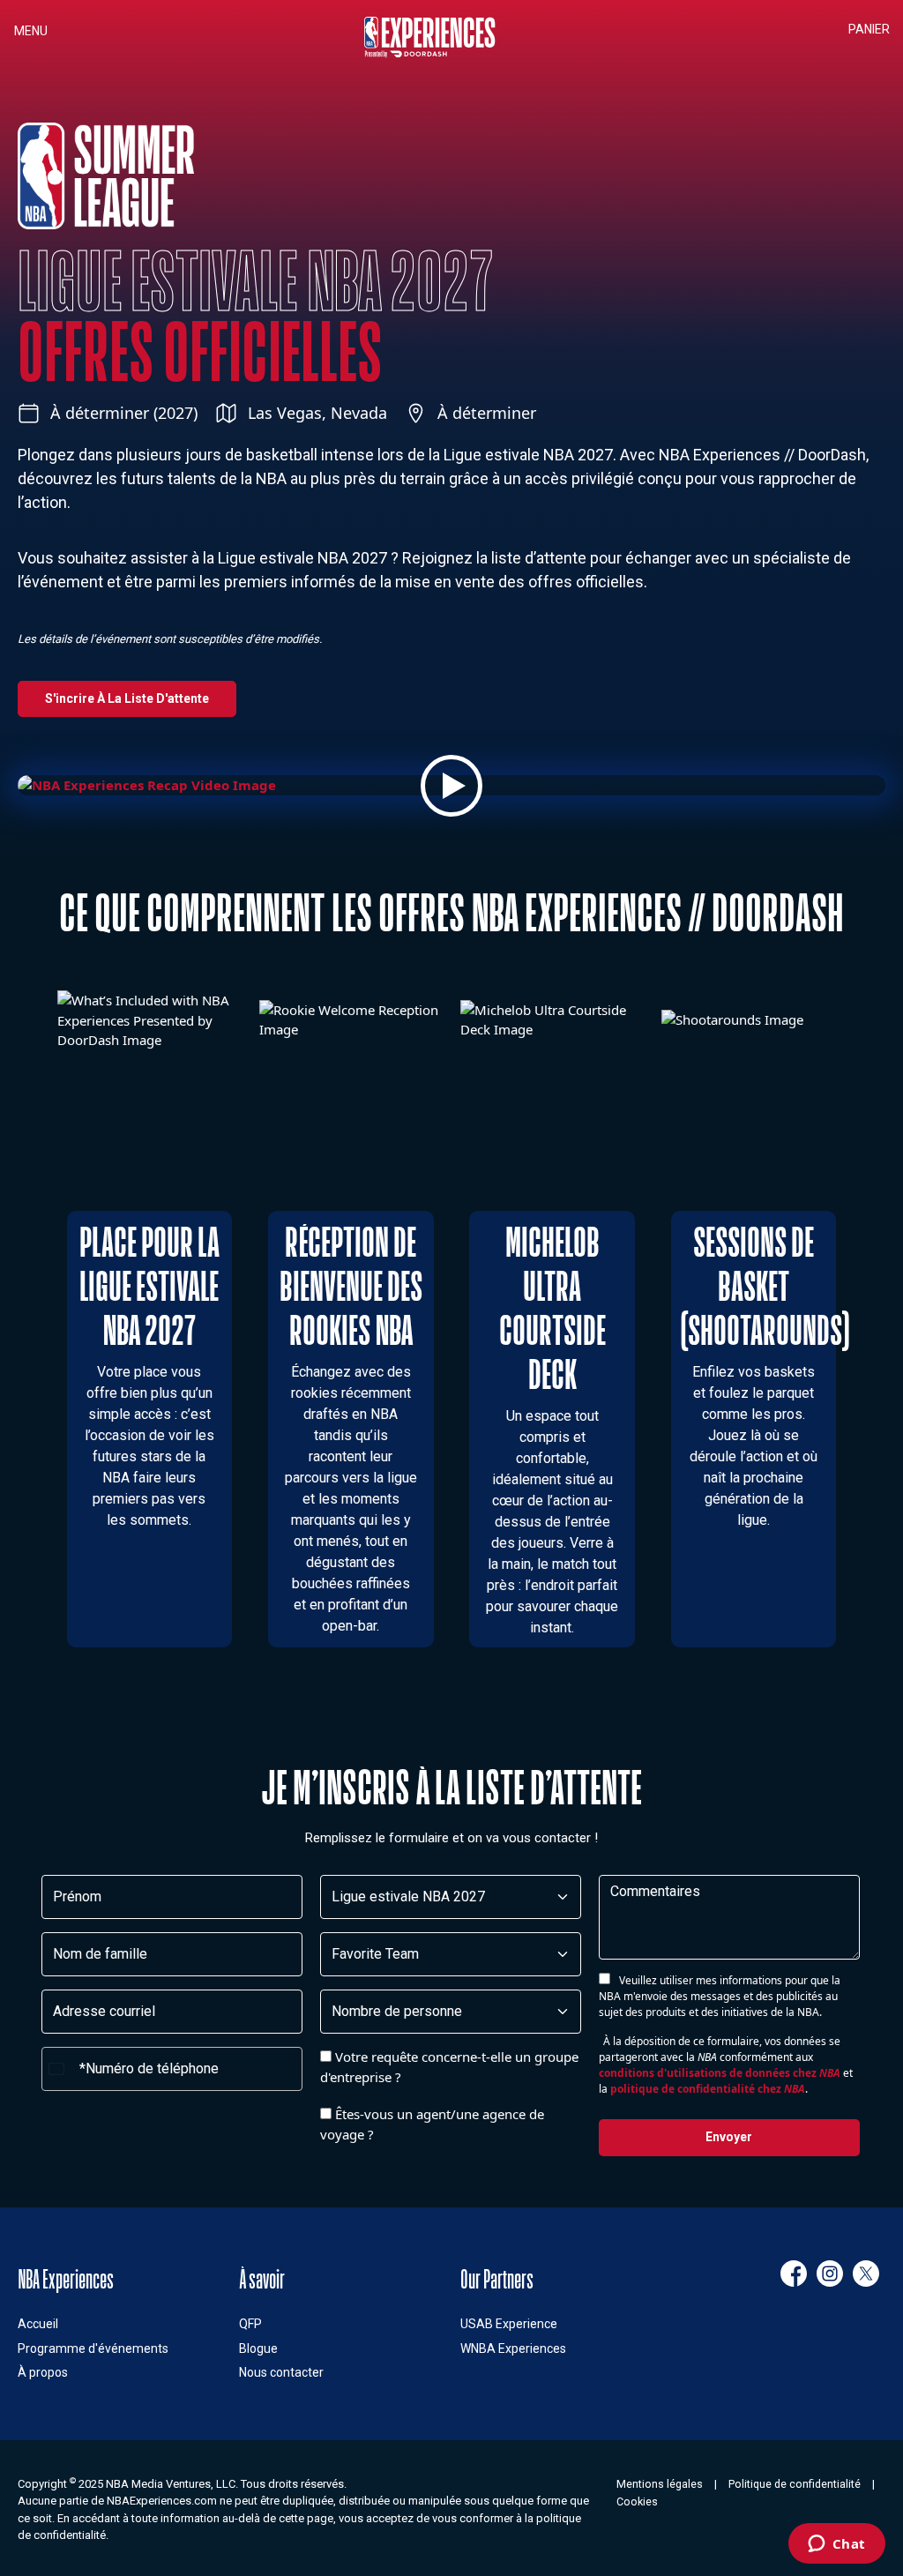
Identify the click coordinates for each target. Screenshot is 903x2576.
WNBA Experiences (513, 2348)
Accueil (38, 2324)
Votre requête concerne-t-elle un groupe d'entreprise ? (449, 2067)
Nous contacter (281, 2372)
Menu (31, 31)
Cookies (637, 2501)
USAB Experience (509, 2324)
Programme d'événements (93, 2348)
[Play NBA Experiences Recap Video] (451, 786)
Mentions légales (660, 2484)
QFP (250, 2324)
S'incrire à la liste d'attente (127, 698)
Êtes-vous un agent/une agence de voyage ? (432, 2124)
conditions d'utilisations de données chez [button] (720, 2073)
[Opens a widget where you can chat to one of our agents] (836, 2545)
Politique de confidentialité (795, 2484)
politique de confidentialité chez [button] (708, 2089)
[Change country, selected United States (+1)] (58, 2069)
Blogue (258, 2348)
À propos (43, 2372)
